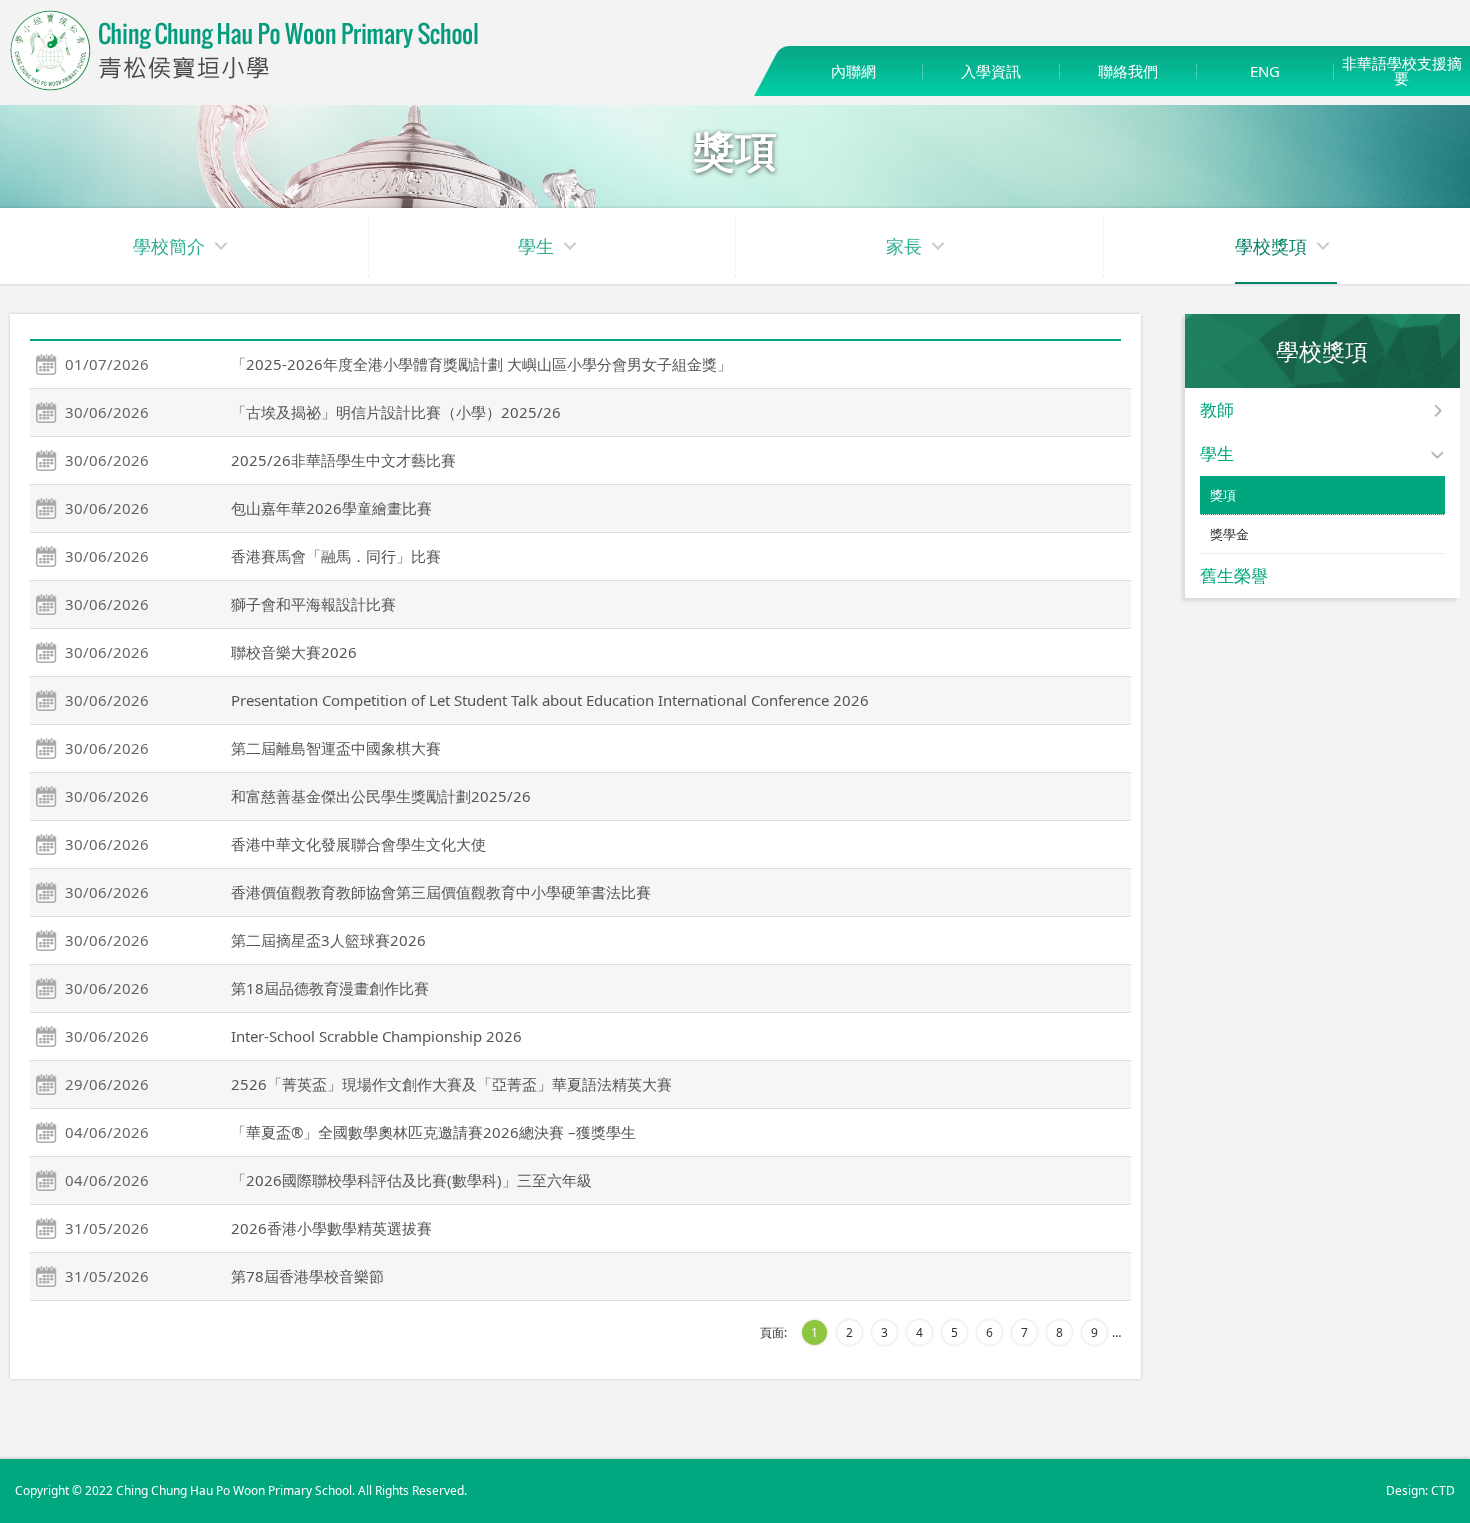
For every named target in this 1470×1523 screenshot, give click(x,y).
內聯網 (853, 71)
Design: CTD (1420, 1490)
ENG (1265, 71)
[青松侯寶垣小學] (245, 85)
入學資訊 (991, 71)
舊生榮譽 (1234, 575)
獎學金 (1229, 534)
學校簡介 (169, 246)
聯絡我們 (1128, 71)
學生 (536, 246)
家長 (904, 246)
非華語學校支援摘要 (1402, 70)
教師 (1217, 409)
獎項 (1223, 495)
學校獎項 (1271, 246)
